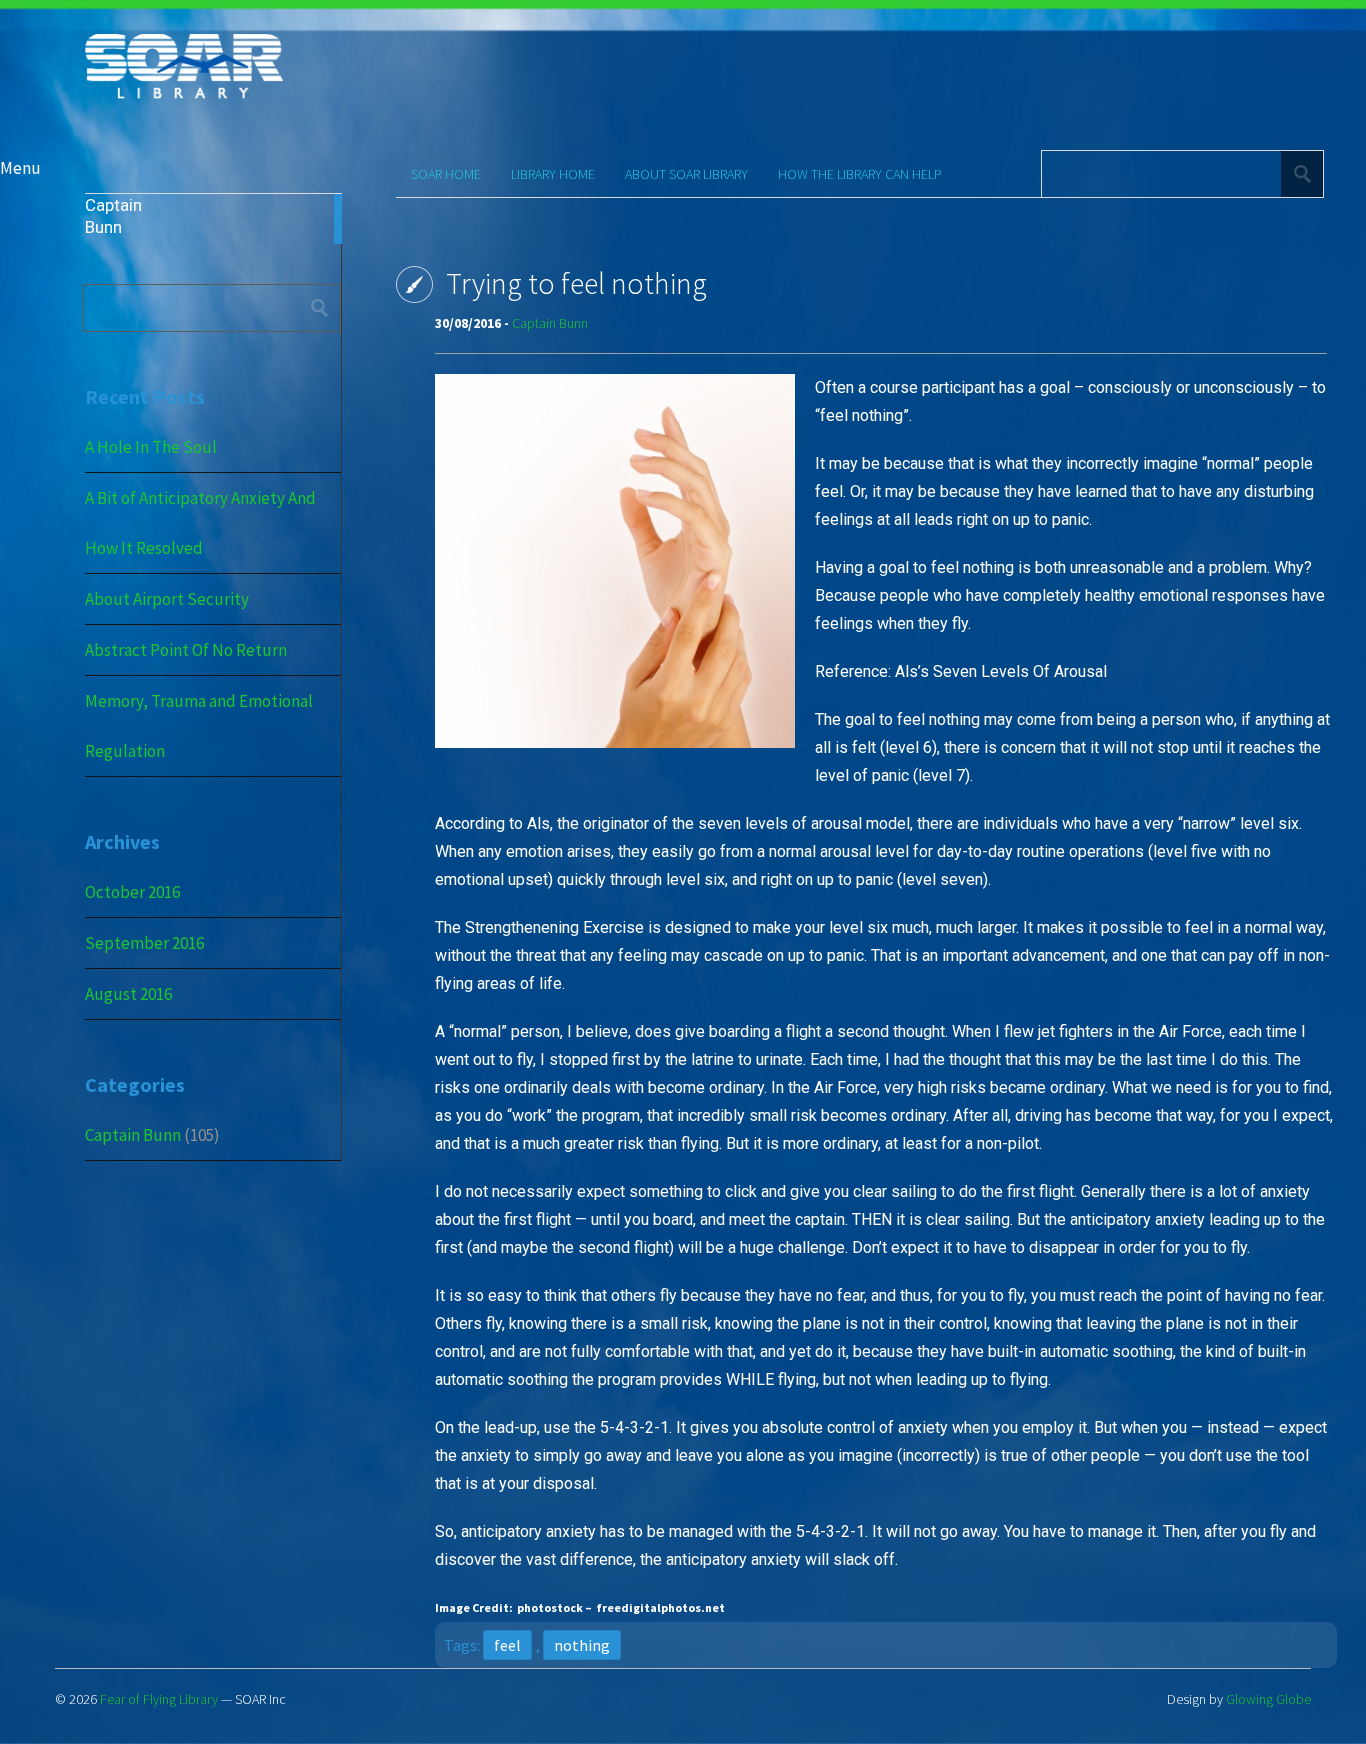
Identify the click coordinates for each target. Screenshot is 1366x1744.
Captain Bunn (133, 1135)
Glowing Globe (1268, 1699)
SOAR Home (446, 174)
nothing (582, 1645)
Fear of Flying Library (159, 1699)
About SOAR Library (686, 174)
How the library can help (860, 174)
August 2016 (128, 994)
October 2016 (132, 892)
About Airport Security (167, 599)
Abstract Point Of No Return (186, 650)
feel (507, 1645)
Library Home (553, 174)
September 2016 (144, 943)
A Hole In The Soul (151, 447)
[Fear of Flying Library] (184, 96)
